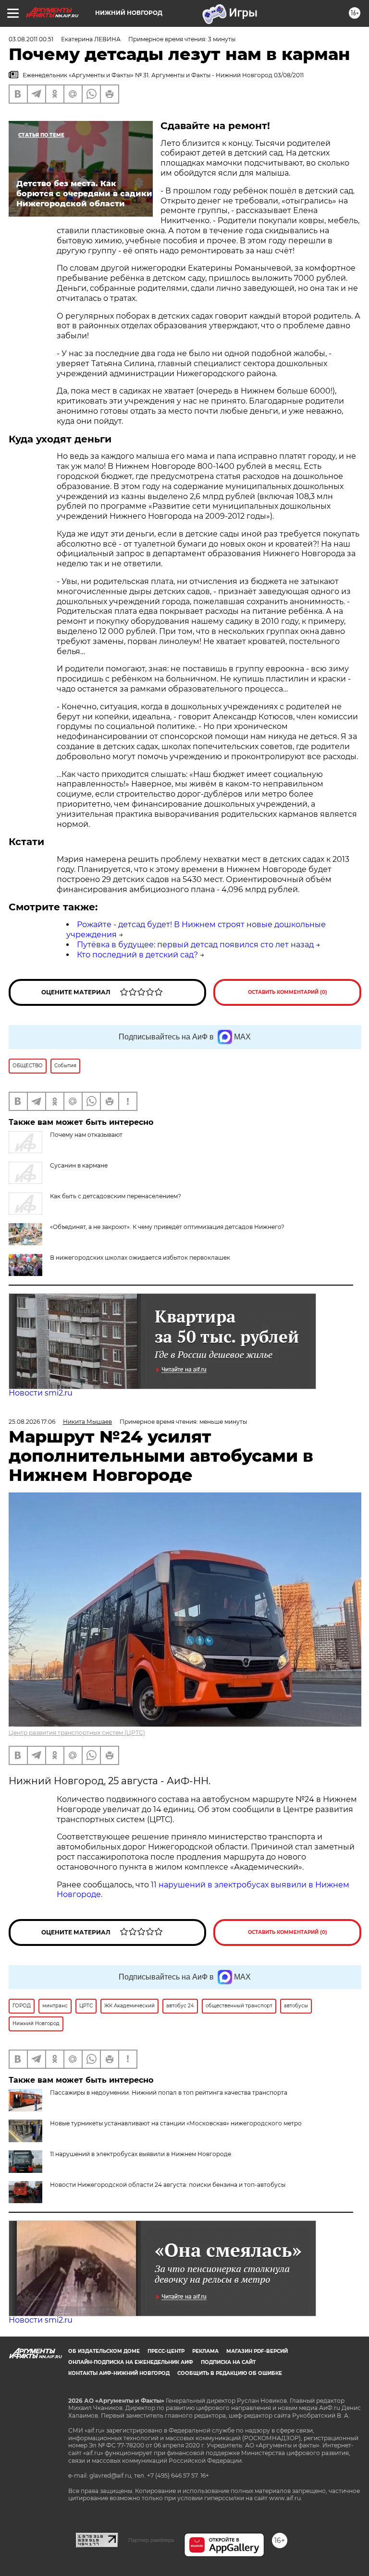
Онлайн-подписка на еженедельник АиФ (131, 2362)
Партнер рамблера (151, 2540)
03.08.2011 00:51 (31, 39)
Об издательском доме (104, 2351)
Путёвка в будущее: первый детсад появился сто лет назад (195, 945)
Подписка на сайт (228, 2362)
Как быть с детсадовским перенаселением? (116, 1196)
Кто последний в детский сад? (137, 955)
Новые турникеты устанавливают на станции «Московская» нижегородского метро (176, 2123)
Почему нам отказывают (86, 1135)
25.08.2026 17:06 (32, 1422)
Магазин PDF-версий (257, 2351)
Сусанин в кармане (79, 1165)
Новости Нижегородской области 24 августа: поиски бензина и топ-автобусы (168, 2185)
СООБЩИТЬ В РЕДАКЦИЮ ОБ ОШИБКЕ (230, 2373)
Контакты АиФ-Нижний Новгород (119, 2373)
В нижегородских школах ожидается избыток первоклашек (140, 1258)
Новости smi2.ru (41, 1393)
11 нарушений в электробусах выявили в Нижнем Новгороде (141, 2154)
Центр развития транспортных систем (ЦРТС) (77, 1733)
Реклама (205, 2351)
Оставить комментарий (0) (288, 992)
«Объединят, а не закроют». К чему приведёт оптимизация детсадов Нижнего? (167, 1227)
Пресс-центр (166, 2351)
